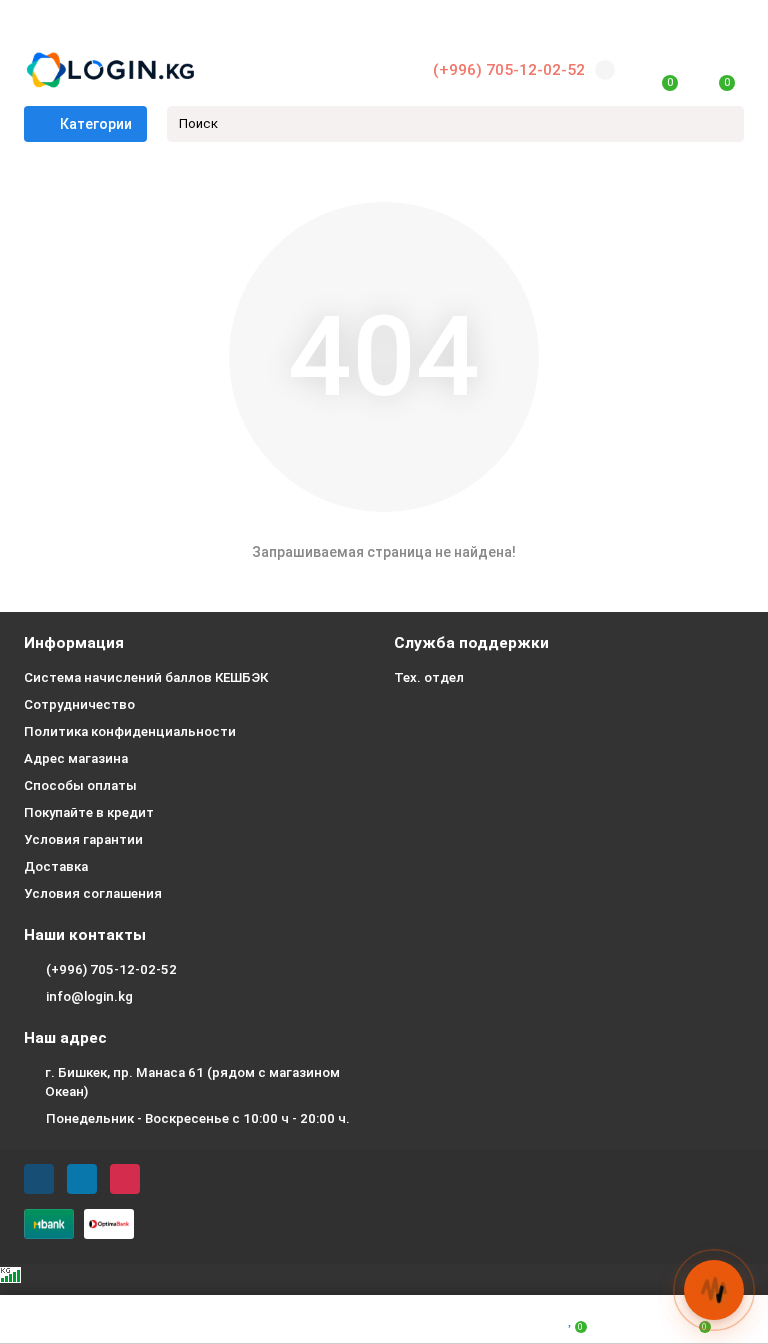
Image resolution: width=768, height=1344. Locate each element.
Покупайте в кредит (89, 812)
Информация (74, 643)
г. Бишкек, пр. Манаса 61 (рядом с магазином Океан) (192, 1082)
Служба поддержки (471, 643)
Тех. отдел (429, 677)
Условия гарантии (83, 839)
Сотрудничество (79, 704)
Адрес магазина (76, 758)
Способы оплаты (80, 785)
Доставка (56, 866)
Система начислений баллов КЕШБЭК (146, 677)
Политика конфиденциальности (130, 731)
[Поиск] (723, 124)
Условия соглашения (93, 893)
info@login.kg (89, 996)
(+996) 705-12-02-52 (509, 70)
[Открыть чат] (714, 1290)
